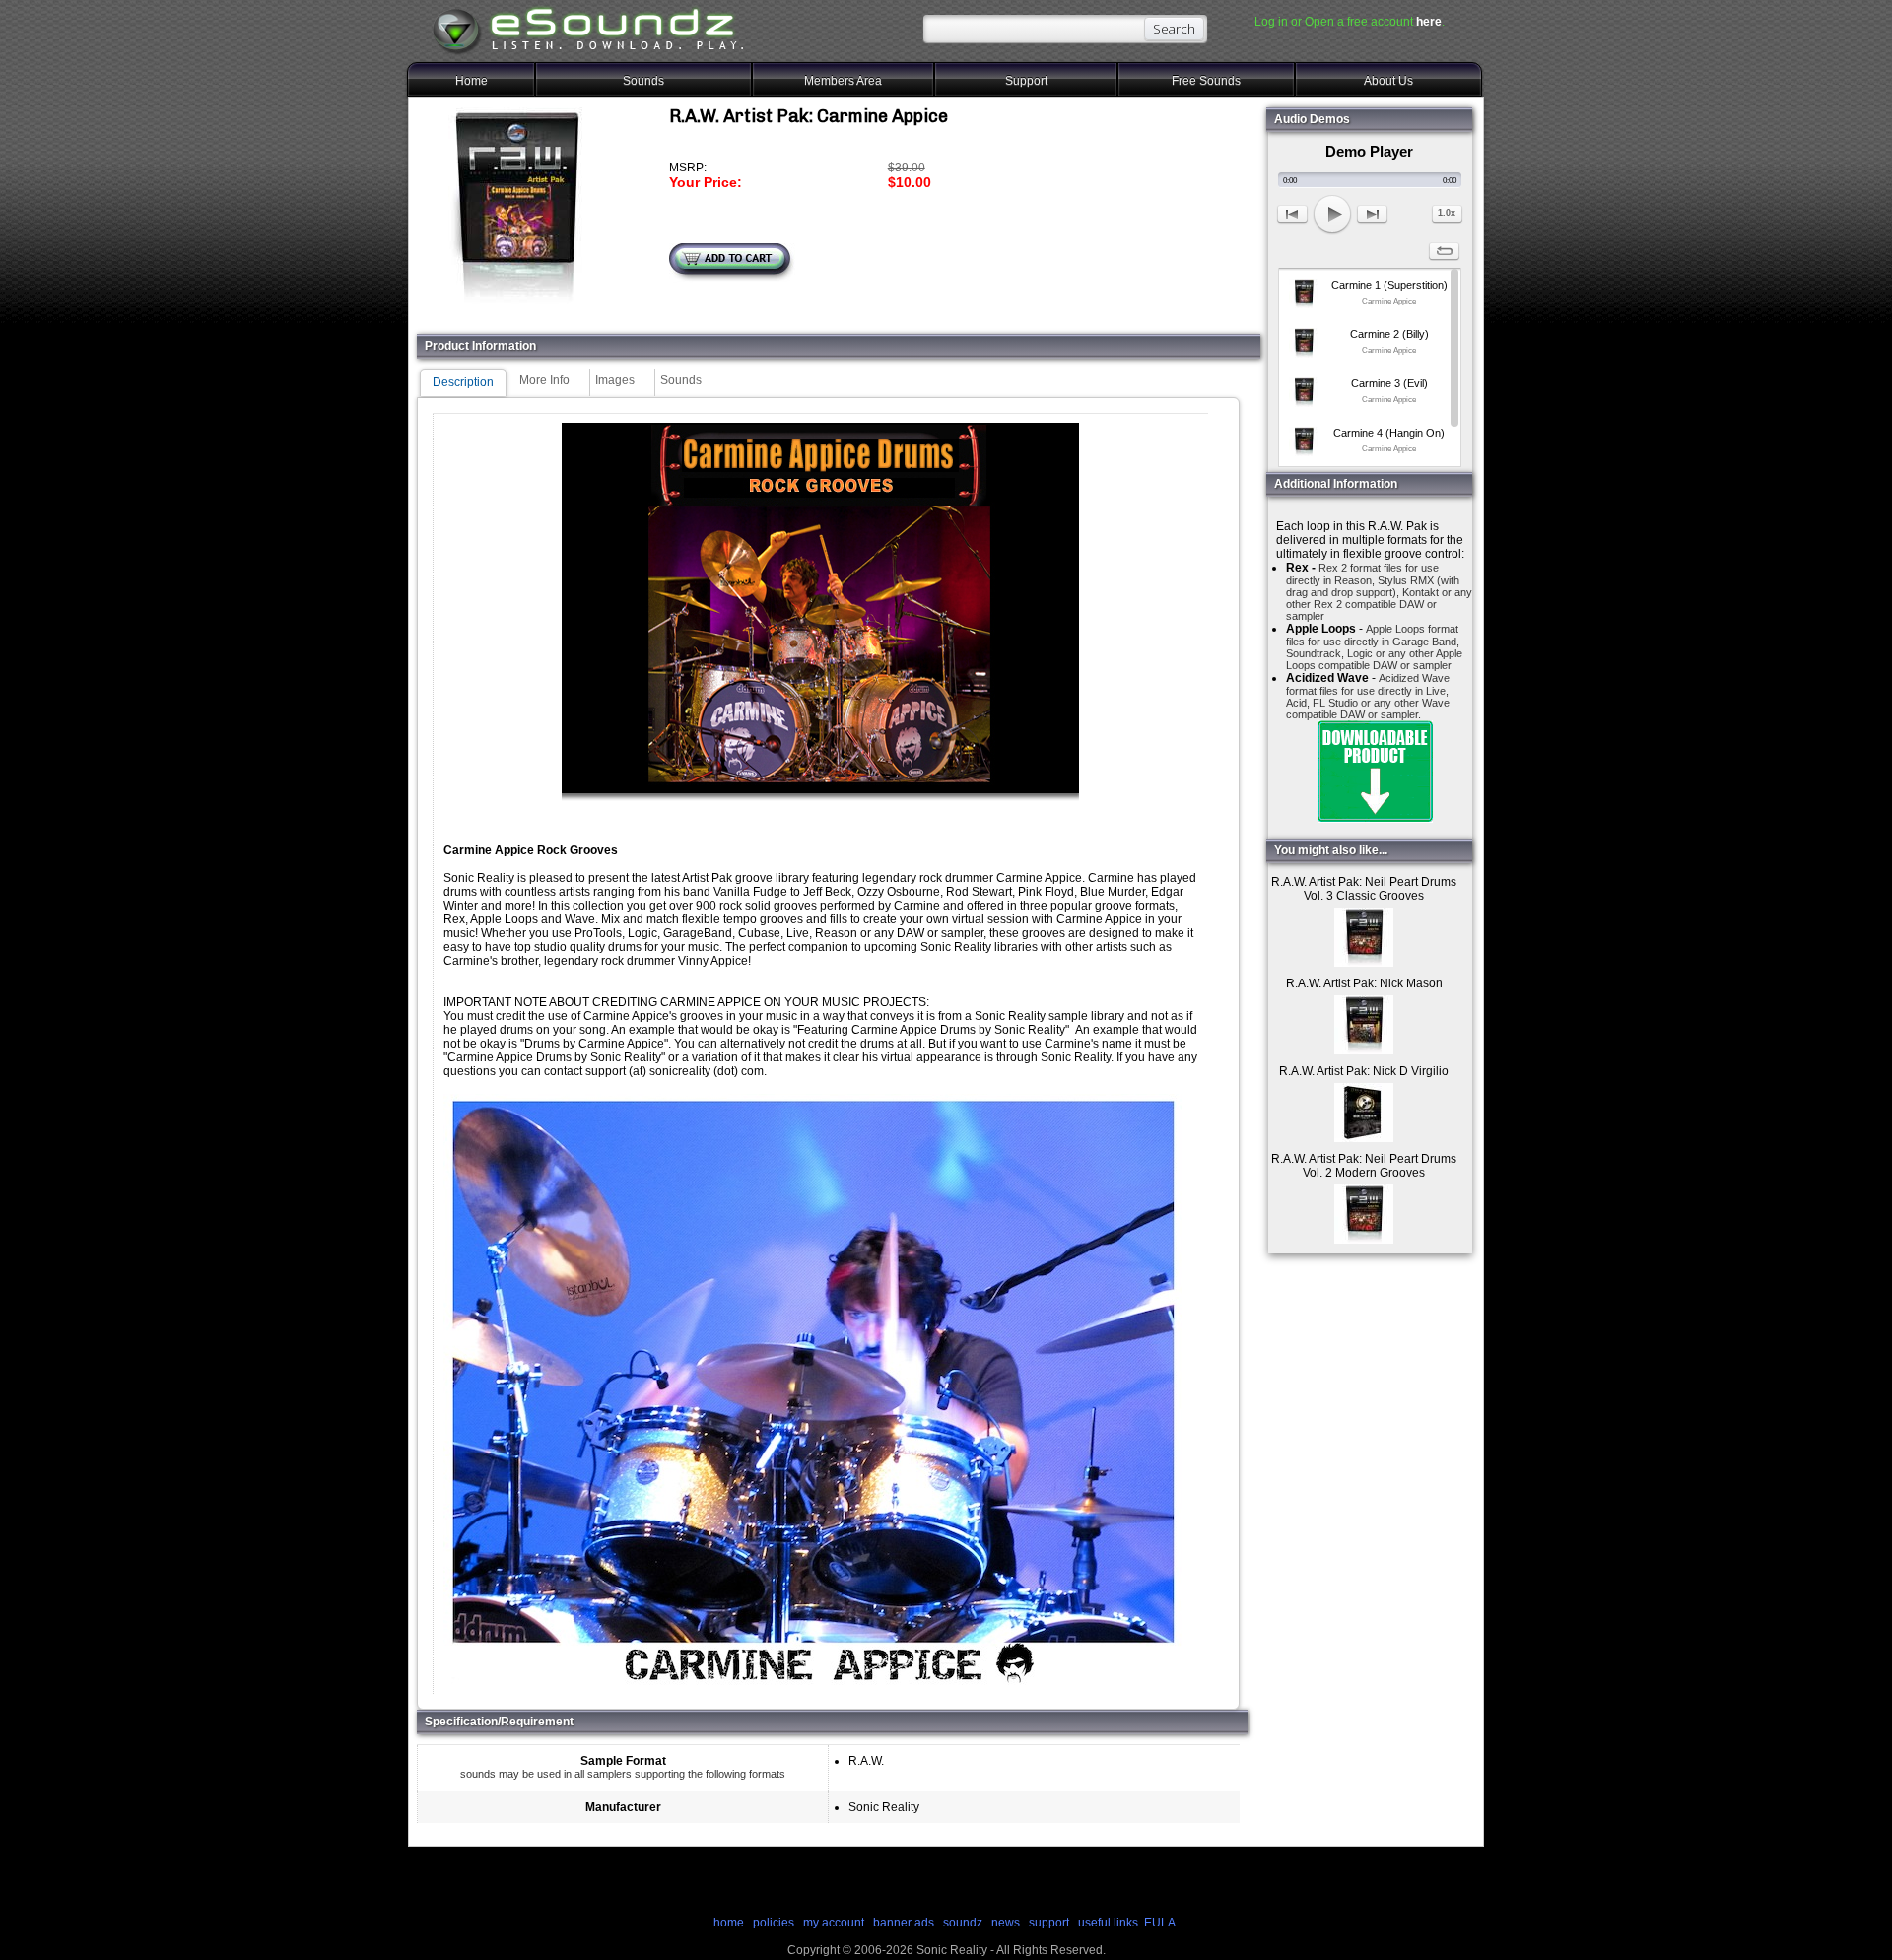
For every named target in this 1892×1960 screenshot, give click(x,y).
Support (1026, 81)
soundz (963, 1923)
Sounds (643, 81)
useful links (1108, 1923)
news (1006, 1923)
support (1050, 1923)
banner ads (904, 1923)
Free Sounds (1206, 81)
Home (472, 81)
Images (615, 380)
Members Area (843, 81)
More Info (544, 380)
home (729, 1923)
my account (834, 1923)
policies (774, 1923)
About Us (1388, 81)
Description (463, 382)
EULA (1160, 1923)
